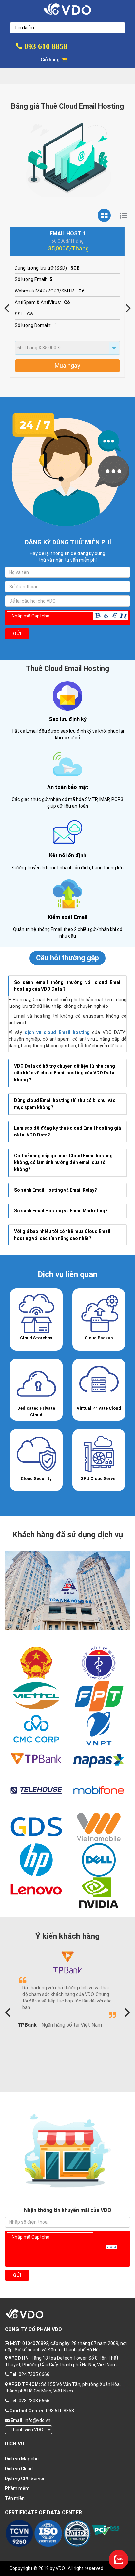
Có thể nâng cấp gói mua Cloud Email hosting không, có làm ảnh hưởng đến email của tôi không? (63, 1162)
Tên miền (15, 2498)
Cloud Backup (99, 1338)
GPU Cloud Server (99, 1478)
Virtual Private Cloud (99, 1408)
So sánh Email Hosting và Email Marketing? (61, 1211)
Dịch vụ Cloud (19, 2469)
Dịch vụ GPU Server (25, 2479)
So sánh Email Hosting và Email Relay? (56, 1190)
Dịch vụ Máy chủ (22, 2459)
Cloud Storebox (36, 1338)
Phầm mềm (17, 2488)
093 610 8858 (45, 46)
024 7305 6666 (34, 2374)
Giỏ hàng (50, 60)
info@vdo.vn (38, 2420)
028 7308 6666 (34, 2401)
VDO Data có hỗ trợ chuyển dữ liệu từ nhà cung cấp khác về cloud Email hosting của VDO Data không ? (65, 1073)
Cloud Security (36, 1478)
